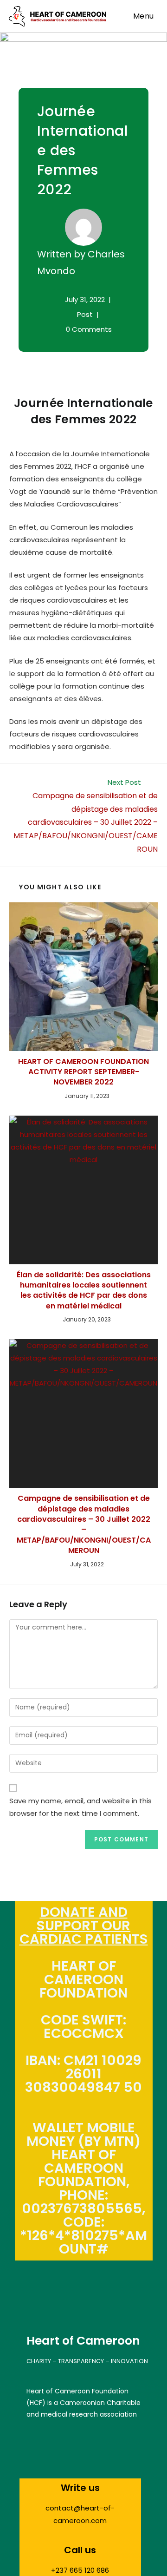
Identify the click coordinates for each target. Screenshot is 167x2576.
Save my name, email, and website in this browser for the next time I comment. (80, 1807)
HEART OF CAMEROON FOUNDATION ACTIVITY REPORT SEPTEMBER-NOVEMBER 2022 (83, 1072)
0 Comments (89, 329)
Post (85, 314)
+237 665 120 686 (80, 2570)
